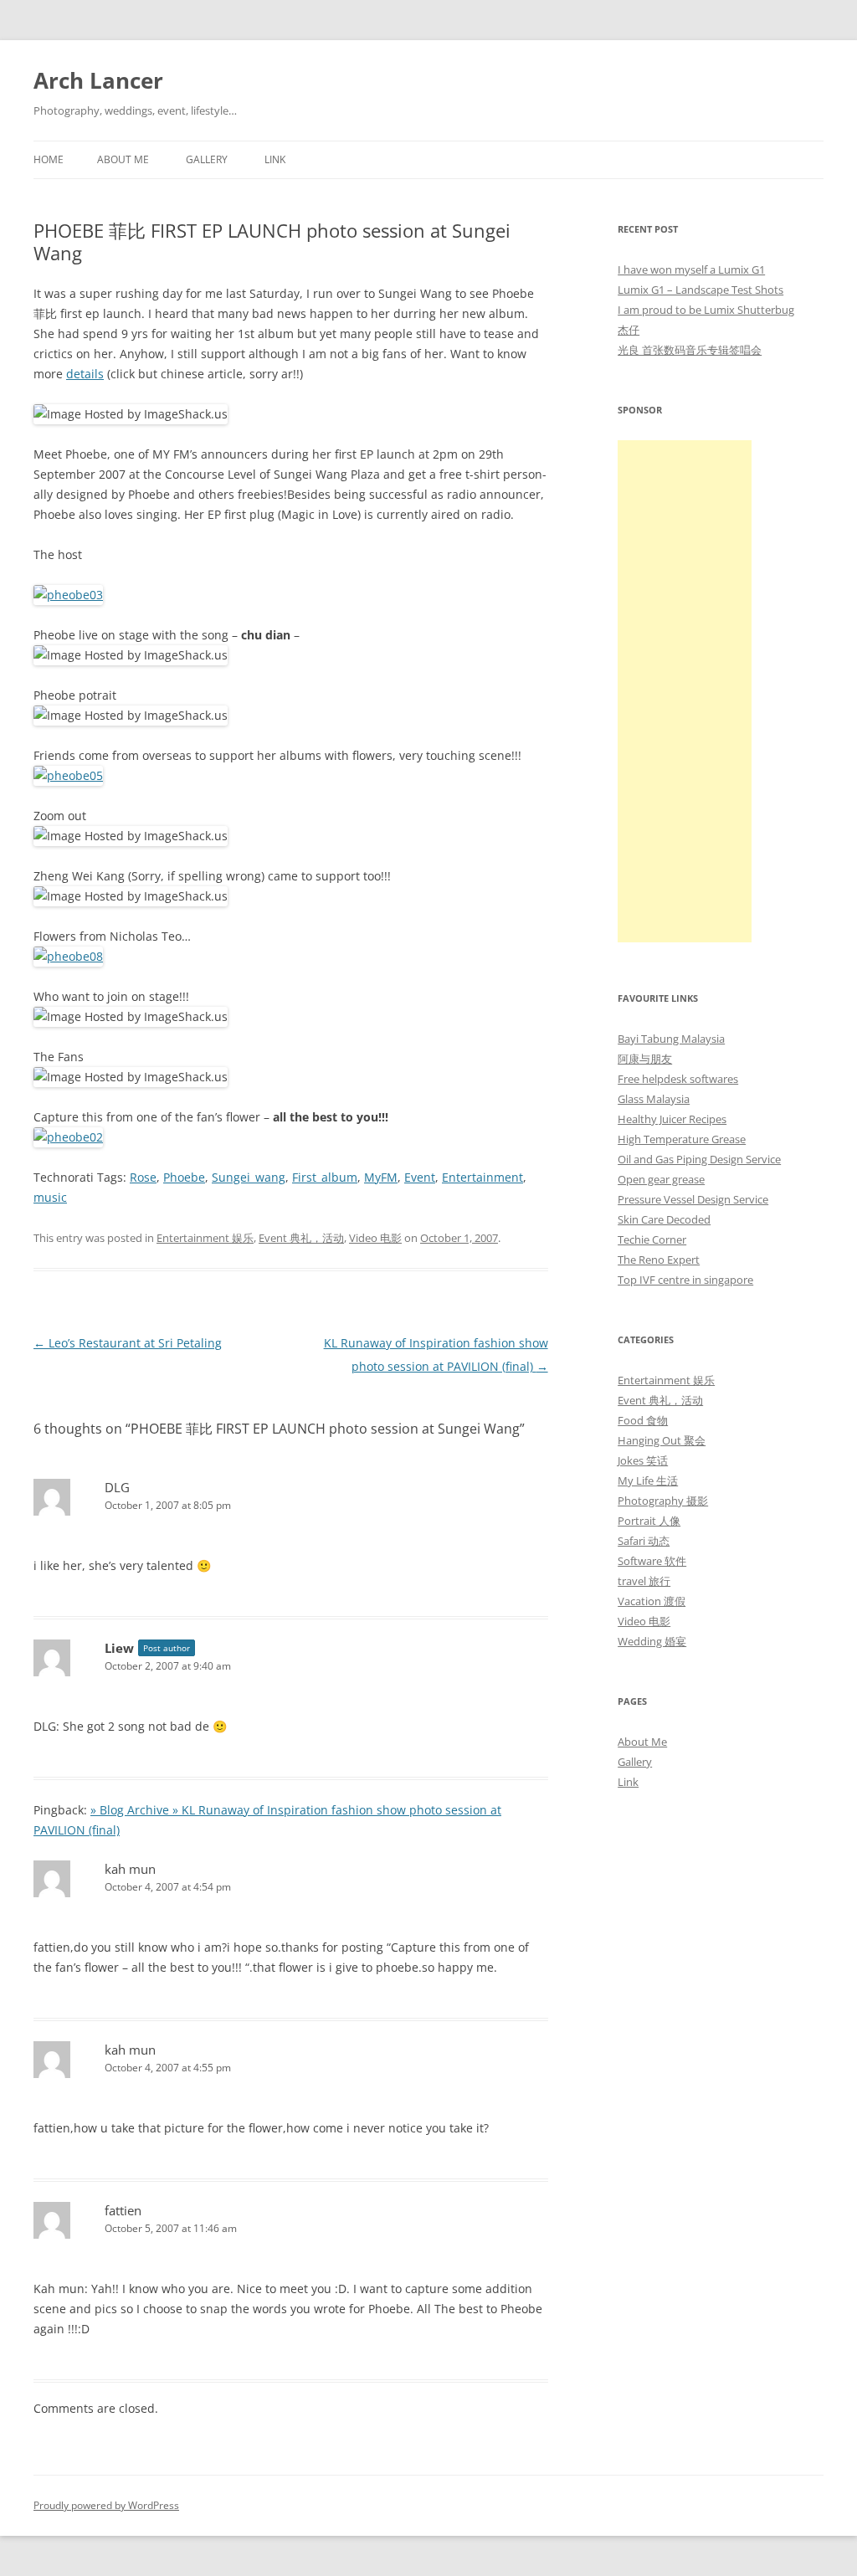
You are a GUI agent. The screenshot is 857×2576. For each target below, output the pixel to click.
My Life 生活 (648, 1480)
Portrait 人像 (649, 1521)
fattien (123, 2210)
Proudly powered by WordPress (106, 2505)
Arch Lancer (98, 80)
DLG (117, 1487)
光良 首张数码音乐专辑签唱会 (690, 350)
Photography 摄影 (663, 1501)
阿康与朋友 (645, 1059)
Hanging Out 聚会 (662, 1440)
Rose (143, 1177)
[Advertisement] (685, 691)
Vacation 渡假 (652, 1601)
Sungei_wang (249, 1177)
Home (49, 159)
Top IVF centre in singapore (685, 1280)
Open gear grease (661, 1179)
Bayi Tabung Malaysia (671, 1039)
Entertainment (482, 1177)
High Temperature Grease (682, 1139)
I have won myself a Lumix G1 (691, 269)
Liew (119, 1648)
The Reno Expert (659, 1260)
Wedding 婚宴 (652, 1641)
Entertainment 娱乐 (205, 1238)
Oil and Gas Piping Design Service (699, 1159)
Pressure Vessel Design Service (693, 1199)
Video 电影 (375, 1238)
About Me (123, 159)
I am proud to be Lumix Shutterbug (706, 310)
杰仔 (629, 330)
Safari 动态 (644, 1541)
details (85, 374)
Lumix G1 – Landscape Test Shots (700, 290)
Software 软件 (652, 1561)
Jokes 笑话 (643, 1460)
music (50, 1197)
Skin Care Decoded (664, 1219)
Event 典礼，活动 (301, 1238)
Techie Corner (652, 1239)
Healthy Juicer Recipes (672, 1119)
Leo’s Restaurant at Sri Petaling (128, 1343)
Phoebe (184, 1177)
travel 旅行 (644, 1581)
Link (275, 159)
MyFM (381, 1177)
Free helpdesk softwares (678, 1079)
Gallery (207, 159)
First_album (325, 1177)
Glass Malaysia (654, 1099)
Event (420, 1177)
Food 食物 (643, 1420)
